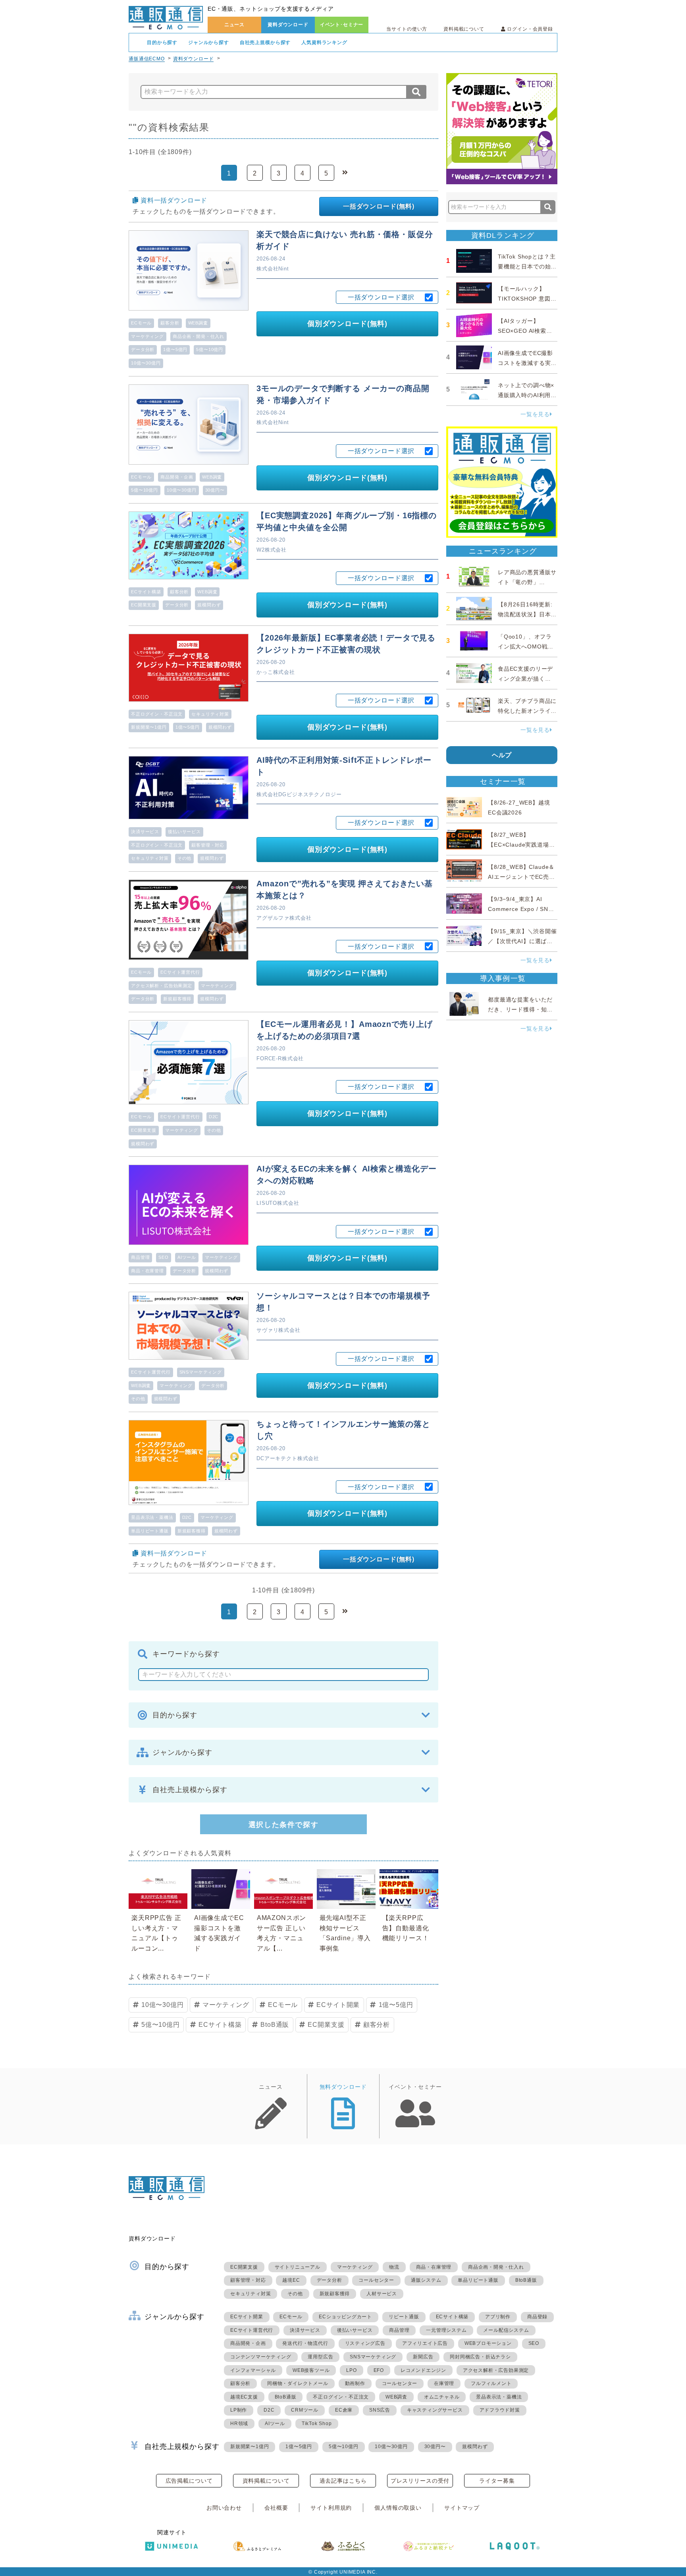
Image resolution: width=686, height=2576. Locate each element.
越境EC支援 (244, 2397)
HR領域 (239, 2424)
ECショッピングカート (345, 2317)
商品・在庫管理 (147, 1271)
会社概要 (276, 2508)
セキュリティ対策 (210, 714)
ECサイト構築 (146, 592)
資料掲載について (464, 29)
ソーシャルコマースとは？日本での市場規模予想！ (343, 1302)
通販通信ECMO (147, 59)
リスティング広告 (365, 2343)
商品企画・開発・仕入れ (198, 336)
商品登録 (537, 2317)
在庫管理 (444, 2383)
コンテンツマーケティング (261, 2357)
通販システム (426, 2280)
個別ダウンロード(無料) (347, 324)
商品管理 (140, 1257)
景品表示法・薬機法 (152, 1517)
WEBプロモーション (488, 2343)
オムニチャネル (442, 2397)
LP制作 (239, 2410)
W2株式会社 (272, 550)
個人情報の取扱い (398, 2508)
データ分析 (143, 349)
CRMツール (305, 2410)
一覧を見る (535, 414)
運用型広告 (320, 2357)
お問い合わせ (224, 2508)
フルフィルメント (491, 2383)
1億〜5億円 (175, 349)
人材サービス (382, 2294)
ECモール (141, 323)
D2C (214, 1117)
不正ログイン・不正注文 (157, 714)
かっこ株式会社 (276, 672)
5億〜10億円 (210, 349)
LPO (351, 2370)
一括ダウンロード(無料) (379, 206)
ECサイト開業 (338, 2005)
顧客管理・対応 (208, 845)
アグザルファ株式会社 (284, 918)
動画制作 (355, 2383)
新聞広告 (423, 2357)
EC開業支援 (144, 605)
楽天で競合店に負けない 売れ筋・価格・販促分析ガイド (345, 240)
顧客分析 (170, 323)
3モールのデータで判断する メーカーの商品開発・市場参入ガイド (343, 394)
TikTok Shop (317, 2424)
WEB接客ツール (311, 2370)
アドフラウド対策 (500, 2410)
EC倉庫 (344, 2410)
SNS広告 (380, 2410)
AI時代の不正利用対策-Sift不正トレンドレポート (344, 766)
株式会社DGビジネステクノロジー (299, 794)
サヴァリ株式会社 (278, 1330)
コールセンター (376, 2280)
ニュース (234, 25)
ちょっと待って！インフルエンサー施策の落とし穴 (343, 1430)
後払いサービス (184, 832)
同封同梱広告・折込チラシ (480, 2357)
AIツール (187, 1257)
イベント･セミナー (342, 25)
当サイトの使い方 (407, 29)
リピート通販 (404, 2317)
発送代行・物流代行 (305, 2343)
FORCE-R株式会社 (280, 1058)
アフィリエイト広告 (425, 2343)
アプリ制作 (498, 2317)
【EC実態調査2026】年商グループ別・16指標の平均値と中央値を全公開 (347, 521)
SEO (164, 1257)
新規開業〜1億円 (149, 727)
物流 (394, 2267)
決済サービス (145, 832)
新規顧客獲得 (177, 999)
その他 (185, 858)
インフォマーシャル (253, 2370)
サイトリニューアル (298, 2267)
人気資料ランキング (324, 42)
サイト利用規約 (331, 2508)
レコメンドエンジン (423, 2370)
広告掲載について (189, 2481)
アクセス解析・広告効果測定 (162, 986)
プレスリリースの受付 (420, 2481)
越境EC (291, 2280)
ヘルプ (502, 755)
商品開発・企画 (177, 477)
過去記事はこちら (343, 2481)
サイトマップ (462, 2508)
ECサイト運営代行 (180, 972)
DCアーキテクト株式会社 (288, 1458)
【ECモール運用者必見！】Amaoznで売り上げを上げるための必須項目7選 (345, 1030)
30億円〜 (215, 490)
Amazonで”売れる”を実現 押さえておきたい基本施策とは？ (345, 890)
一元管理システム (446, 2330)
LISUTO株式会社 (278, 1203)
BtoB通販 (275, 2025)
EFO (379, 2370)
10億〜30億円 (146, 363)
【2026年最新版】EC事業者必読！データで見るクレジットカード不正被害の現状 (346, 644)
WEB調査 (198, 323)
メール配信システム (506, 2330)
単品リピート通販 (150, 1531)
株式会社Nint (273, 269)
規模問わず (209, 605)
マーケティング (147, 336)
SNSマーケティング (201, 1372)
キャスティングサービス (435, 2410)
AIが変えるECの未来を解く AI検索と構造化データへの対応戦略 (347, 1175)
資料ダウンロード (288, 25)
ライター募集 (497, 2481)
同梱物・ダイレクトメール (298, 2383)
